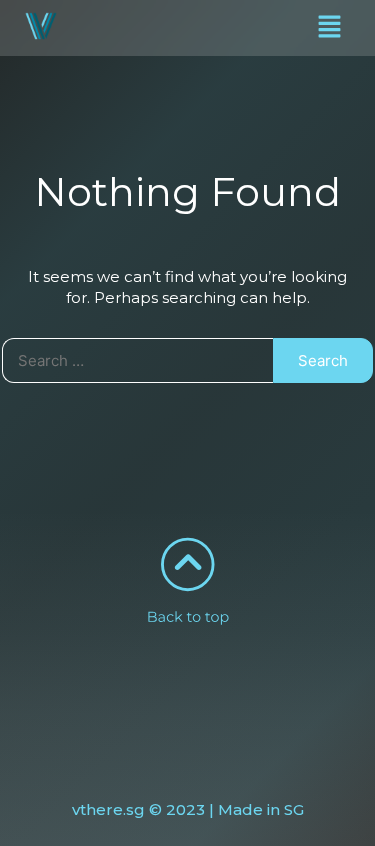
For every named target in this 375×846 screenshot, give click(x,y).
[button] (330, 28)
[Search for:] (137, 360)
